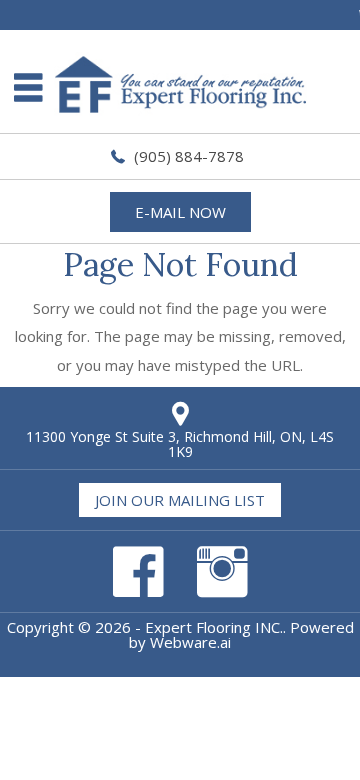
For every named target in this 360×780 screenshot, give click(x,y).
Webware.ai (190, 642)
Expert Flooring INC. (214, 627)
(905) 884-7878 (189, 156)
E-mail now (180, 212)
